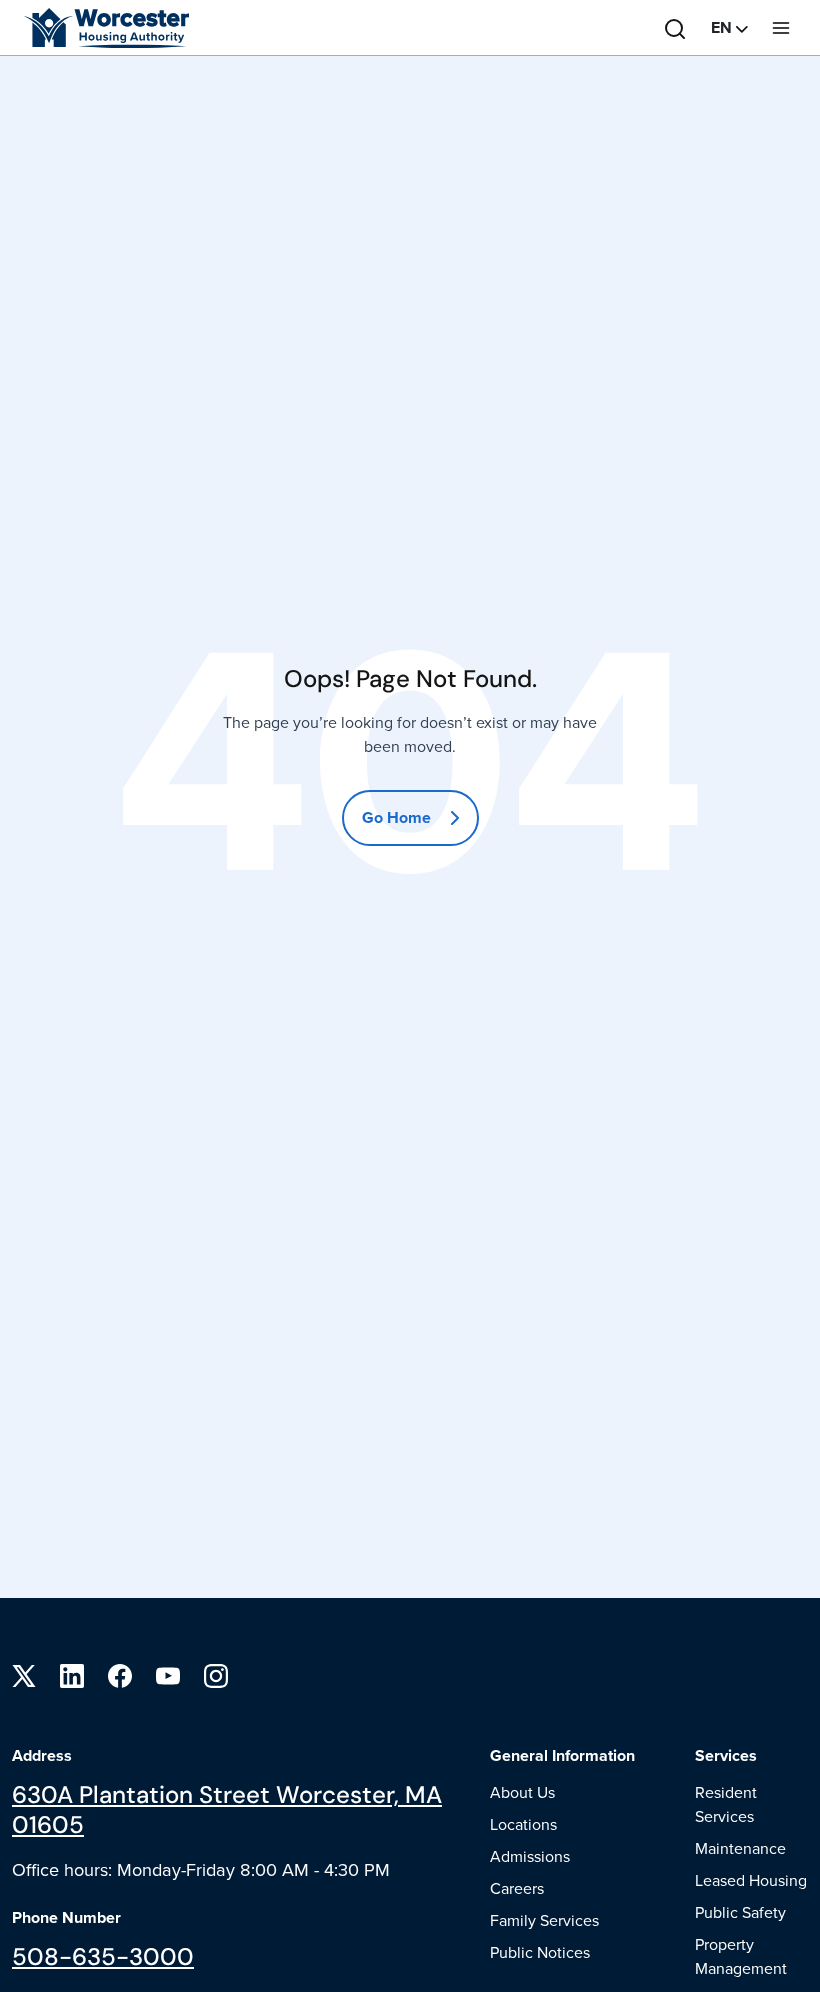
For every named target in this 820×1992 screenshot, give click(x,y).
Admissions (530, 1856)
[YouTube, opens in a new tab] (168, 1674)
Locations (523, 1824)
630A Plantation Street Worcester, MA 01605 (227, 1809)
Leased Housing (751, 1880)
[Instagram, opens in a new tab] (216, 1674)
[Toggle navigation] (781, 28)
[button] (729, 28)
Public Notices (540, 1952)
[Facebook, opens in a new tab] (120, 1674)
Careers (517, 1888)
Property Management (741, 1956)
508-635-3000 (103, 1956)
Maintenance (740, 1848)
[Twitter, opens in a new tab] (24, 1674)
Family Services (544, 1920)
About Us (522, 1792)
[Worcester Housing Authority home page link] (95, 28)
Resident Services (726, 1804)
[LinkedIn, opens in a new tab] (72, 1674)
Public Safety (740, 1912)
